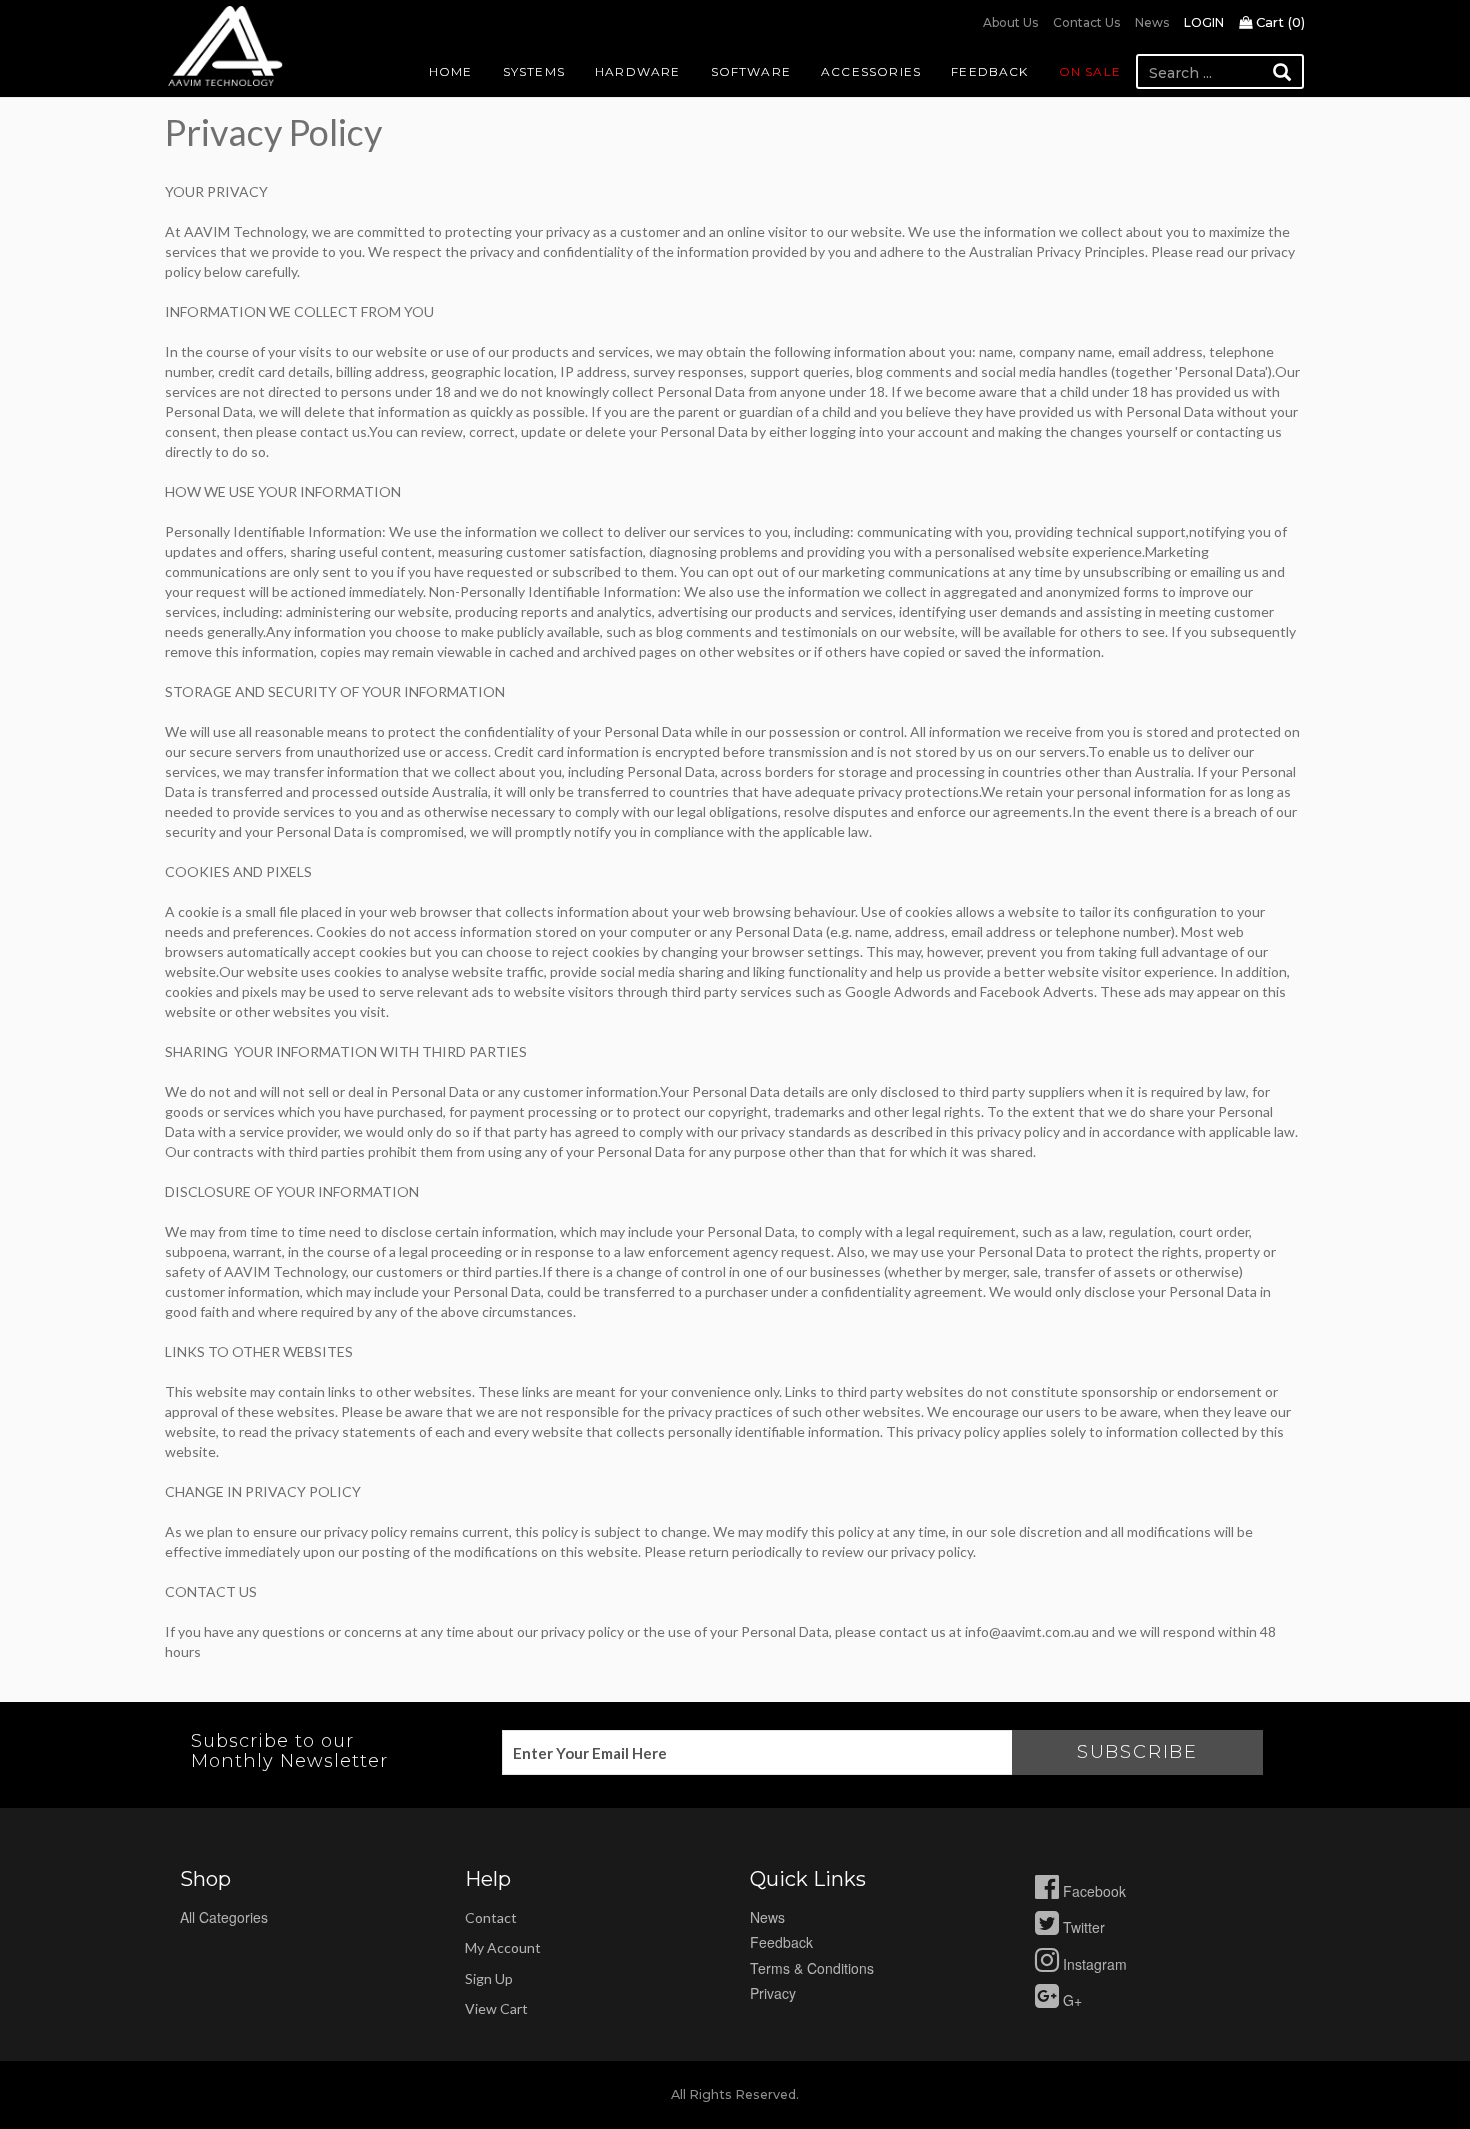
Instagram (1093, 1964)
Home (451, 71)
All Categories (224, 1917)
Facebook (1092, 1891)
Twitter (1082, 1927)
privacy (773, 1993)
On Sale (1090, 71)
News (1152, 22)
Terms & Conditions (812, 1968)
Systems (534, 71)
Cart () (1278, 22)
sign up (489, 1978)
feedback (781, 1942)
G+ (1070, 2000)
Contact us (1086, 22)
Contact (491, 1917)
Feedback (990, 71)
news (767, 1917)
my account (503, 1947)
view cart (496, 2008)
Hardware (638, 71)
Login (1204, 22)
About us (1010, 22)
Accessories (871, 71)
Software (751, 71)
